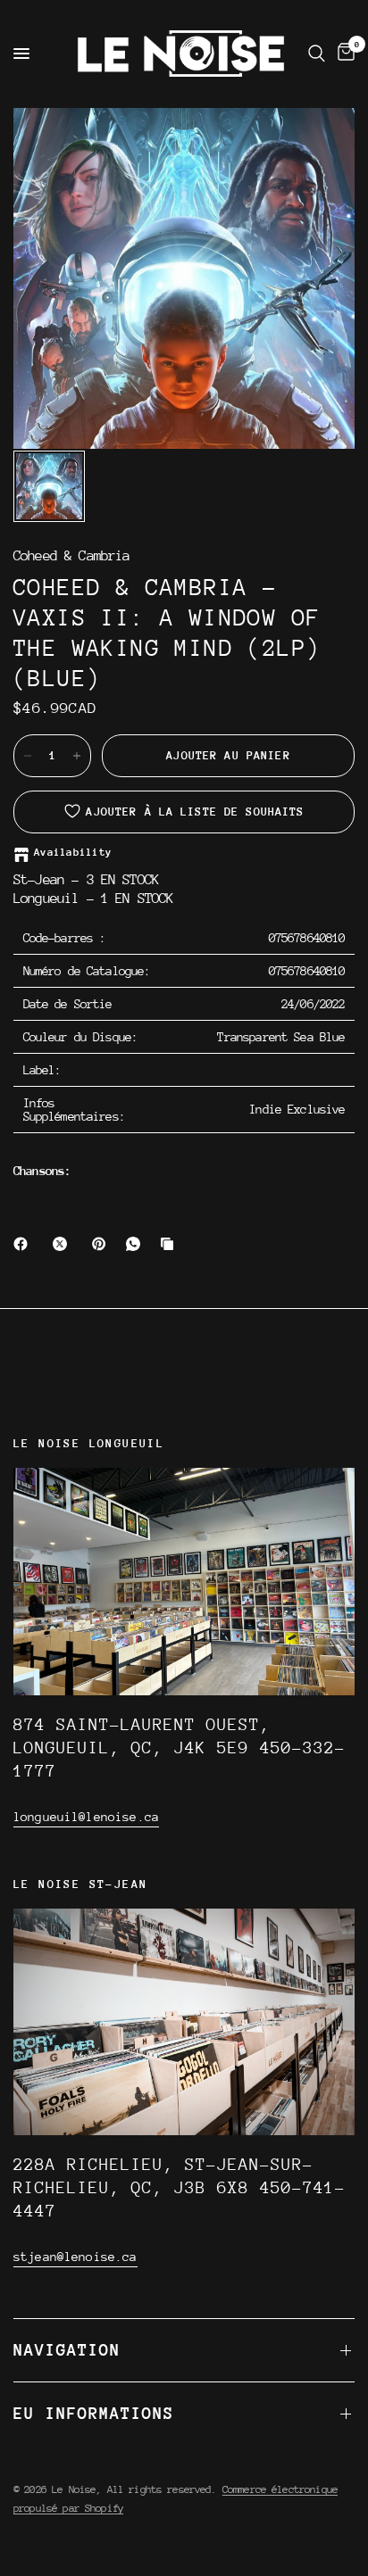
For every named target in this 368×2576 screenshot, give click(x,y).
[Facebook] (24, 1244)
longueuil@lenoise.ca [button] (86, 1817)
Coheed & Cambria (71, 556)
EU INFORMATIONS (94, 2413)
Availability (73, 853)
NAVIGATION (67, 2350)
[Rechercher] (317, 54)
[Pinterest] (103, 1244)
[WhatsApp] (137, 1244)
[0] (343, 54)
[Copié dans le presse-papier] (171, 1244)
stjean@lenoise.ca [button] (75, 2257)
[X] (63, 1244)
